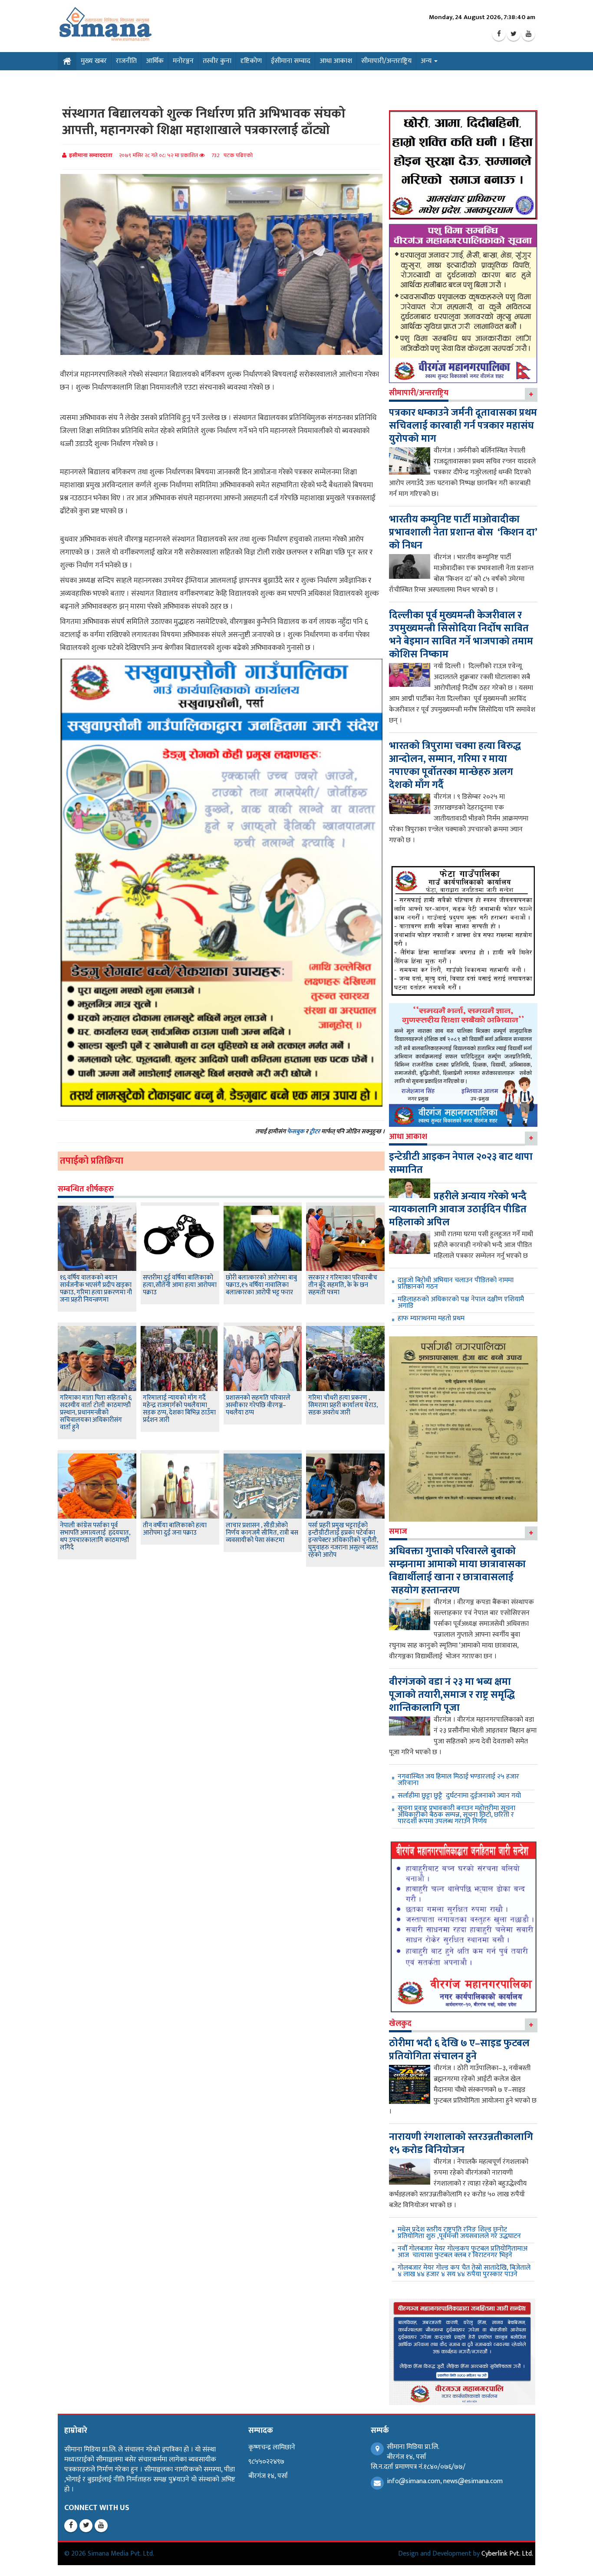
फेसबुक (296, 1131)
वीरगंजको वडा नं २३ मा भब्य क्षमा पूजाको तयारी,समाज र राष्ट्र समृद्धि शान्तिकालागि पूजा (452, 1695)
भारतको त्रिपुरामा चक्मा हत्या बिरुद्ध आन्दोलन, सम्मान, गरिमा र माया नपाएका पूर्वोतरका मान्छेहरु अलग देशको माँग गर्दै (455, 765)
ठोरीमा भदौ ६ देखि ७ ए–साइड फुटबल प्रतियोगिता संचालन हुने (459, 2050)
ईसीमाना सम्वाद (291, 61)
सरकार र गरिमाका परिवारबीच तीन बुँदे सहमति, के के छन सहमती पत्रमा (343, 1285)
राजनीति (126, 61)
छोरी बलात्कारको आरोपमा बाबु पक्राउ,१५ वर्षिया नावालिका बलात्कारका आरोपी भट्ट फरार (261, 1285)
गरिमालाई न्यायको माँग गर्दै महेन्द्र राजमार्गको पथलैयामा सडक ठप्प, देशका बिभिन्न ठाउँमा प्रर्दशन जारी (179, 1409)
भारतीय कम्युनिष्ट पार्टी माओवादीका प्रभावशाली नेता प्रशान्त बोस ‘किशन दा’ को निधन (463, 532)
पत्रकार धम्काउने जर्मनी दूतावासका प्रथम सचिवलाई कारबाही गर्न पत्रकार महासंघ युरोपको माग (463, 426)
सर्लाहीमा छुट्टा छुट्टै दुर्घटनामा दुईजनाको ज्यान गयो (459, 1796)
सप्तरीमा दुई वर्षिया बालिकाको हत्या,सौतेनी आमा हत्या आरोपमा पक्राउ (180, 1285)
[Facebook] (499, 34)
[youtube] (528, 34)
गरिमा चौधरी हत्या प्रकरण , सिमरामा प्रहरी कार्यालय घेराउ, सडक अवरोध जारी (343, 1405)
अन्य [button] (427, 61)
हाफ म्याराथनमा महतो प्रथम (431, 1318)
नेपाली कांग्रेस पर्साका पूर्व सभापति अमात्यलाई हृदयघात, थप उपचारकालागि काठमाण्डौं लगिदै (95, 1536)
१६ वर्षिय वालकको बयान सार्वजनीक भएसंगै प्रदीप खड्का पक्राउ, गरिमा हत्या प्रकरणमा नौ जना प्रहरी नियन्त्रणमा (96, 1289)
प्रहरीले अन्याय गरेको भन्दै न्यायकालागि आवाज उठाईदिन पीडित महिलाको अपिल (458, 1209)
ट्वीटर (315, 1131)
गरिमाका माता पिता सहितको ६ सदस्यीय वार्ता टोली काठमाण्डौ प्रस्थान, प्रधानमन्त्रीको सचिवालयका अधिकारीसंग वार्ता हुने (96, 1413)
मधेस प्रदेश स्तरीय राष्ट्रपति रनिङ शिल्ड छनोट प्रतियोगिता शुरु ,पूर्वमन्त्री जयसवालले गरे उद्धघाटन (459, 2233)
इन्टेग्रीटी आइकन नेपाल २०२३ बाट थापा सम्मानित (461, 1163)
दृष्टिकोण (251, 61)
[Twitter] (514, 34)
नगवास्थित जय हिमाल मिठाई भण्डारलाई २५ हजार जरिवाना (458, 1780)
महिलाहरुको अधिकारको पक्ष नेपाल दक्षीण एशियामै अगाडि (461, 1303)
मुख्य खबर (94, 61)
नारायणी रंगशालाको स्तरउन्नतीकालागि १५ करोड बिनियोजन (461, 2143)
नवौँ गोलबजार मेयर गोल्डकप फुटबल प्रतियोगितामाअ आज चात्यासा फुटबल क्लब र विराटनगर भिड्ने (463, 2252)
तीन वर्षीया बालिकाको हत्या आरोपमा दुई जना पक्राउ (175, 1529)
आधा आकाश (336, 61)
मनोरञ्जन (183, 61)
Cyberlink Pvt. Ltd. (507, 2554)
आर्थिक (155, 61)
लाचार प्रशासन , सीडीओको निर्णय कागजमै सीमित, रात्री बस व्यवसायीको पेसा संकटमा (262, 1533)
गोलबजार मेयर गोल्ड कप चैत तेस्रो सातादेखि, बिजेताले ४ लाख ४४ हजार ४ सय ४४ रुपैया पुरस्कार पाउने (464, 2271)
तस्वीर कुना (217, 61)
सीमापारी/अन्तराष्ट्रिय (386, 61)
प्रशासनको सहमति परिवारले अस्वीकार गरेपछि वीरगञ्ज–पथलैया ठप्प (258, 1405)
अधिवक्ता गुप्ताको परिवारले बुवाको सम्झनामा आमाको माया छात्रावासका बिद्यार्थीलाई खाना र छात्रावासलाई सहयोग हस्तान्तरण (457, 1571)
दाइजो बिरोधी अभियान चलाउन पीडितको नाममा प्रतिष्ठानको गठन (456, 1283)
